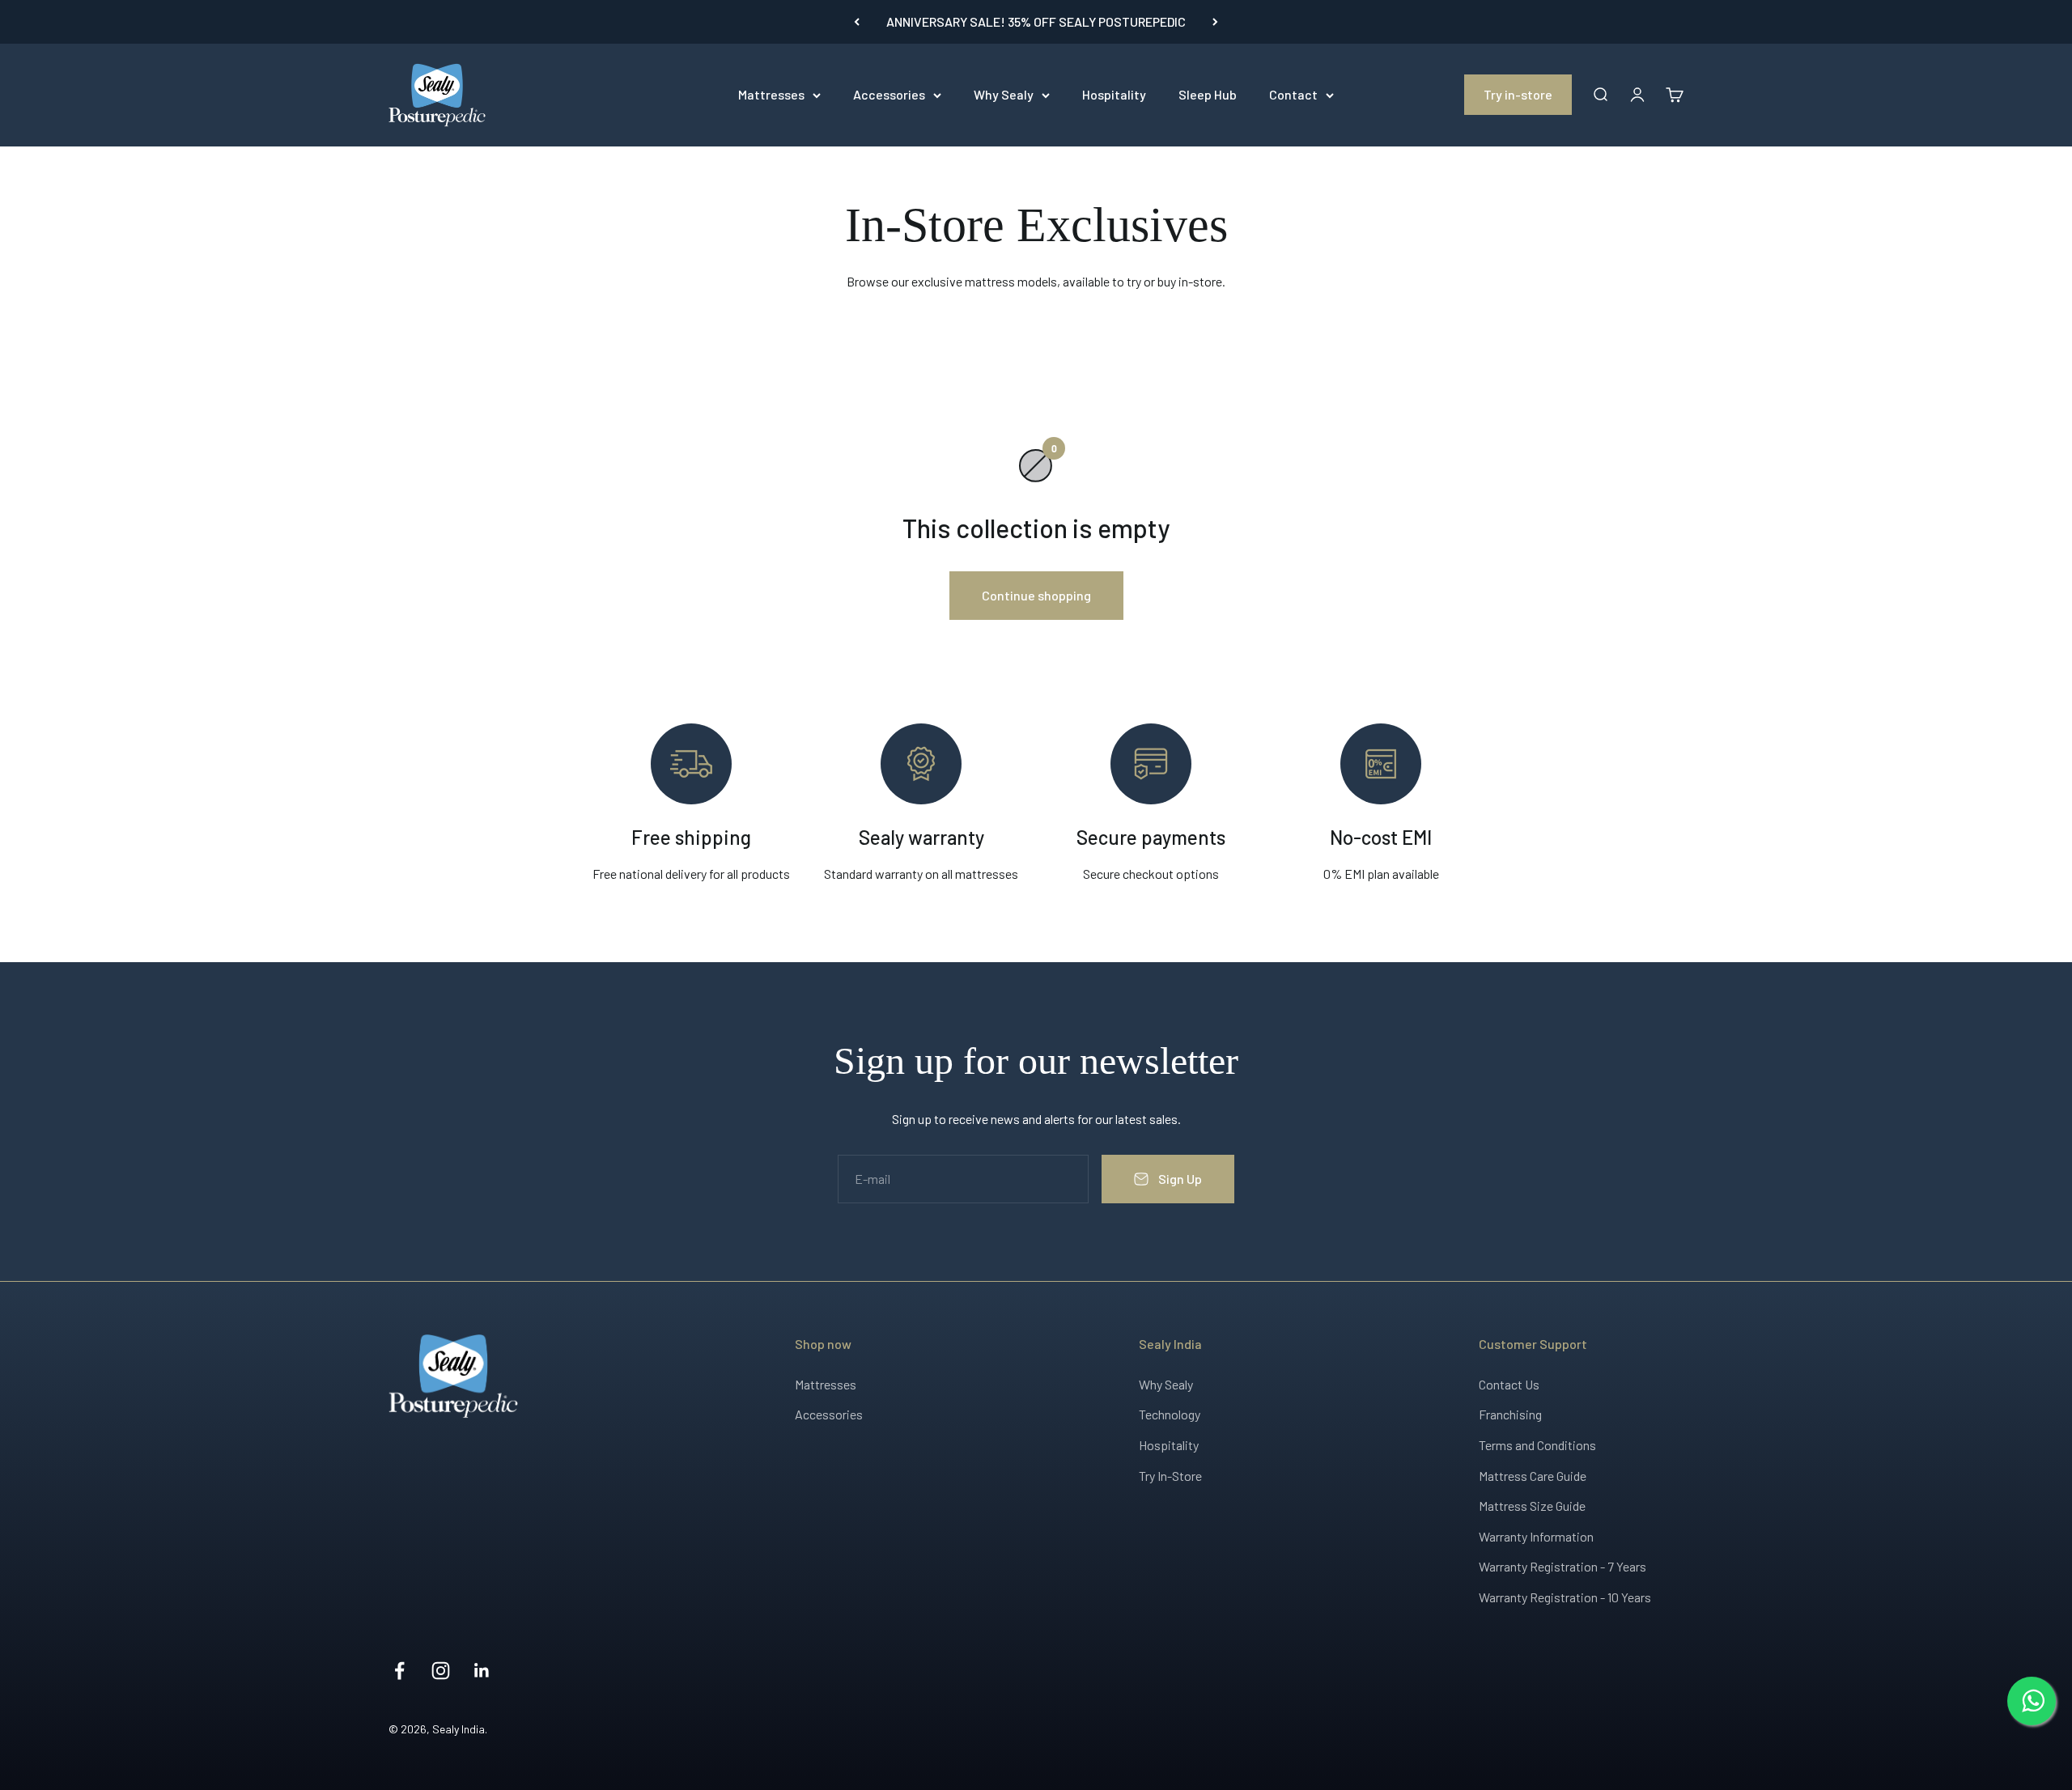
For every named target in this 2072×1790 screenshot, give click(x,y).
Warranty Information (1536, 1536)
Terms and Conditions (1537, 1445)
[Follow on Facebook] (399, 1671)
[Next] (1215, 22)
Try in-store (1518, 94)
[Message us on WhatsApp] (2032, 1701)
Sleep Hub (1208, 94)
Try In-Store (1170, 1476)
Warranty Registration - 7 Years (1562, 1566)
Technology (1170, 1414)
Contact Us (1509, 1384)
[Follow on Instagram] (441, 1671)
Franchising (1510, 1414)
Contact (1293, 94)
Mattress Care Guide (1533, 1476)
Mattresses (771, 94)
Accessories (889, 94)
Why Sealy (1004, 94)
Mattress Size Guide (1532, 1506)
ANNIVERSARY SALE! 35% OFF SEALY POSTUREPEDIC (1036, 21)
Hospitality (1114, 94)
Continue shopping (1036, 595)
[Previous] (857, 22)
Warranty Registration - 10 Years (1565, 1597)
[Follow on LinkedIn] (482, 1671)
